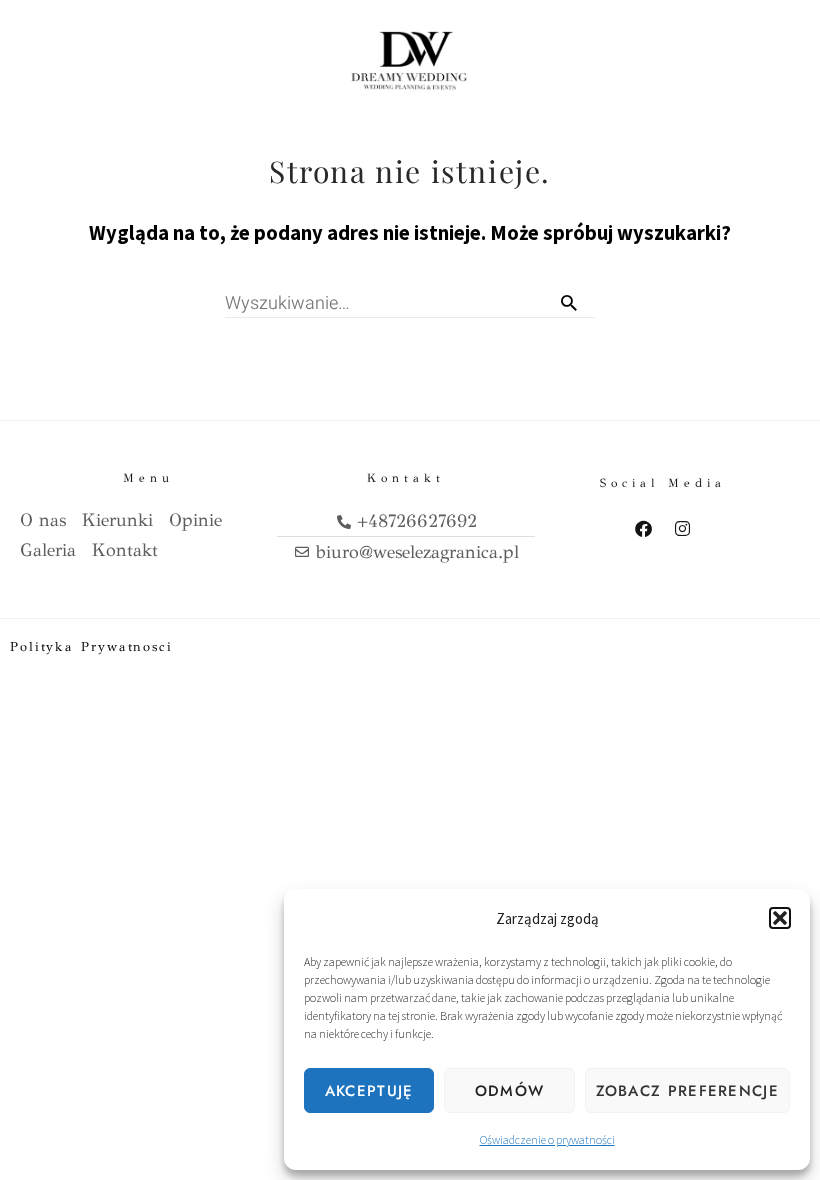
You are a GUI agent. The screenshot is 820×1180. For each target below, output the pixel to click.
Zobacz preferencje (687, 1091)
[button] (780, 918)
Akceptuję (369, 1091)
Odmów (510, 1091)
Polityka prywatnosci (91, 647)
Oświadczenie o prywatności (547, 1139)
